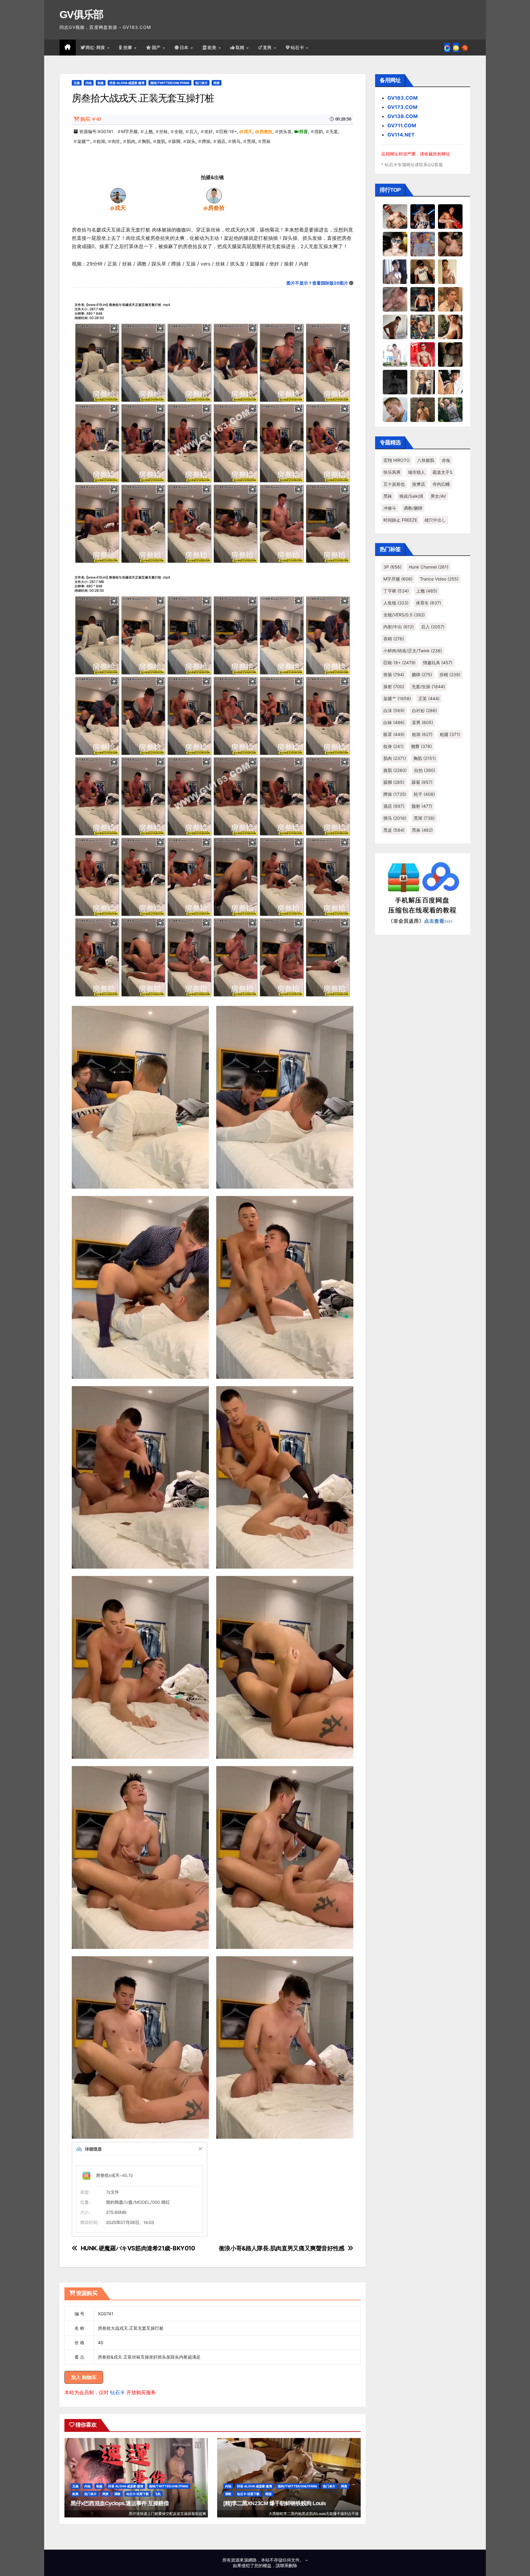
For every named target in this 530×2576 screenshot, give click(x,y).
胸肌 (146, 141)
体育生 (428, 603)
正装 (429, 698)
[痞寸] (423, 299)
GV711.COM (402, 125)
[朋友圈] (447, 48)
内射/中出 (399, 627)
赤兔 (446, 460)
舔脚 (176, 141)
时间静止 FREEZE (400, 520)
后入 (194, 131)
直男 (268, 48)
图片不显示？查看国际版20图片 (317, 283)
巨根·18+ (228, 131)
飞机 (158, 2494)
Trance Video (439, 579)
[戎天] (118, 195)
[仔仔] (395, 382)
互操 (77, 83)
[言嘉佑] (395, 271)
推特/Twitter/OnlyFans (170, 83)
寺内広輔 (441, 484)
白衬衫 (424, 710)
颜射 (422, 806)
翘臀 (421, 746)
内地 (89, 83)
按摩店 (419, 484)
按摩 (129, 48)
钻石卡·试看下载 (138, 2494)
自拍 (425, 770)
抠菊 (394, 675)
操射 (394, 686)
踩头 (191, 141)
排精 (450, 675)
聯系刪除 (289, 2565)
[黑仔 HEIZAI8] (423, 327)
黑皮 (394, 830)
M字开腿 (129, 131)
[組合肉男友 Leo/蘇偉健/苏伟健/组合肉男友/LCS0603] (423, 244)
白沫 (394, 710)
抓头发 (285, 131)
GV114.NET (401, 135)
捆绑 (422, 675)
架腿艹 (84, 141)
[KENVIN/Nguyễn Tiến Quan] (423, 216)
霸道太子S (442, 472)
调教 (117, 2494)
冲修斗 (390, 508)
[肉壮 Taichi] (450, 409)
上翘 (148, 131)
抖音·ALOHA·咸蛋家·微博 (127, 83)
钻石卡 (117, 2392)
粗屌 (101, 141)
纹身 (394, 746)
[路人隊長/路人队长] (423, 382)
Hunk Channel (429, 567)
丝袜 (163, 131)
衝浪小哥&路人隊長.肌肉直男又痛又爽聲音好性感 (282, 2248)
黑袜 (266, 141)
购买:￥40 (91, 119)
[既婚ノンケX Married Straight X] (395, 299)
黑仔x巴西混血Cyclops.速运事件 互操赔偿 (120, 2503)
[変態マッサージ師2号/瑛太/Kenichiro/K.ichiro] (450, 271)
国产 (157, 48)
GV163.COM (403, 98)
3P (392, 567)
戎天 (248, 131)
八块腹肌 (426, 460)
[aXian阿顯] (423, 409)
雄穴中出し (435, 520)
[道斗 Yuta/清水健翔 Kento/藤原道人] (450, 299)
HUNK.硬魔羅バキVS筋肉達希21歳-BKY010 (138, 2248)
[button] (465, 48)
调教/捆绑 (413, 508)
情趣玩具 (438, 663)
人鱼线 (396, 603)
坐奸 (209, 131)
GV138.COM (403, 116)
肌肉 (131, 141)
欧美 (213, 48)
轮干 (424, 794)
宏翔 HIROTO (397, 460)
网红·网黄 (96, 48)
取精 (241, 48)
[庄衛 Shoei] (423, 354)
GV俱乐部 (81, 14)
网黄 (217, 83)
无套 (334, 131)
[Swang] (450, 216)
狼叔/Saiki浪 (411, 496)
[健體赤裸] (395, 354)
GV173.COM (402, 107)
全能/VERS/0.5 (404, 615)
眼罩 (394, 734)
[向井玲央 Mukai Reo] (450, 382)
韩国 (268, 2494)
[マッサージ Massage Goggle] (450, 354)
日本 (185, 48)
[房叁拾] (214, 195)
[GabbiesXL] (395, 409)
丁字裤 (396, 591)
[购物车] (456, 48)
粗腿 (450, 734)
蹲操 (206, 141)
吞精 (394, 639)
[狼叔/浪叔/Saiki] (395, 244)
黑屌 (251, 141)
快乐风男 (392, 472)
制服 (101, 83)
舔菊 (422, 782)
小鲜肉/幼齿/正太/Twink (413, 651)
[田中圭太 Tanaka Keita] (450, 327)
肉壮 (116, 141)
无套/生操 (428, 686)
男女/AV (438, 496)
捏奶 (319, 131)
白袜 (394, 722)
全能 (179, 131)
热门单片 (202, 83)
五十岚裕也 (394, 484)
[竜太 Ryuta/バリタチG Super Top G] (423, 271)
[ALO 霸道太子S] (395, 327)
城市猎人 (417, 472)
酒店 (221, 141)
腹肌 (161, 141)
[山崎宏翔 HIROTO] (395, 216)
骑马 (236, 141)
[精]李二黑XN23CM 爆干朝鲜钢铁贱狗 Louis (275, 2503)
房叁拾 (266, 131)
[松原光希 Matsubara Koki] (450, 244)
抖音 (304, 131)
